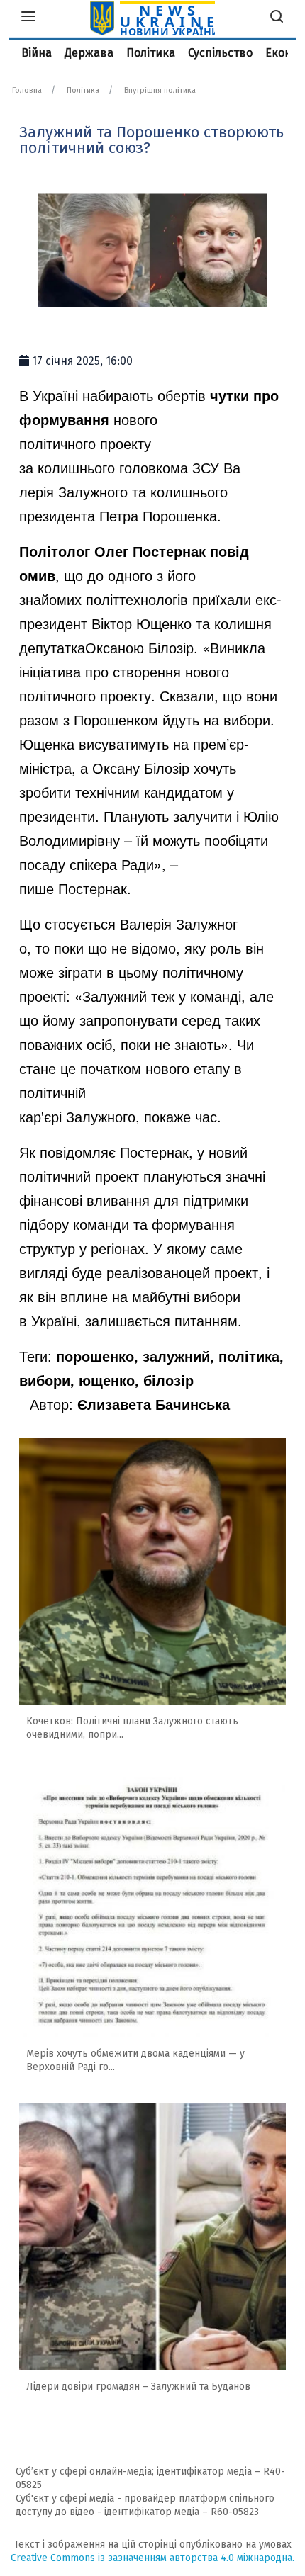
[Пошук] (277, 18)
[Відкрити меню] (28, 18)
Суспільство (220, 53)
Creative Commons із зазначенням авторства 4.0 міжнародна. (152, 2558)
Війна (37, 53)
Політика (151, 53)
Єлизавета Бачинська (154, 1404)
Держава (89, 53)
